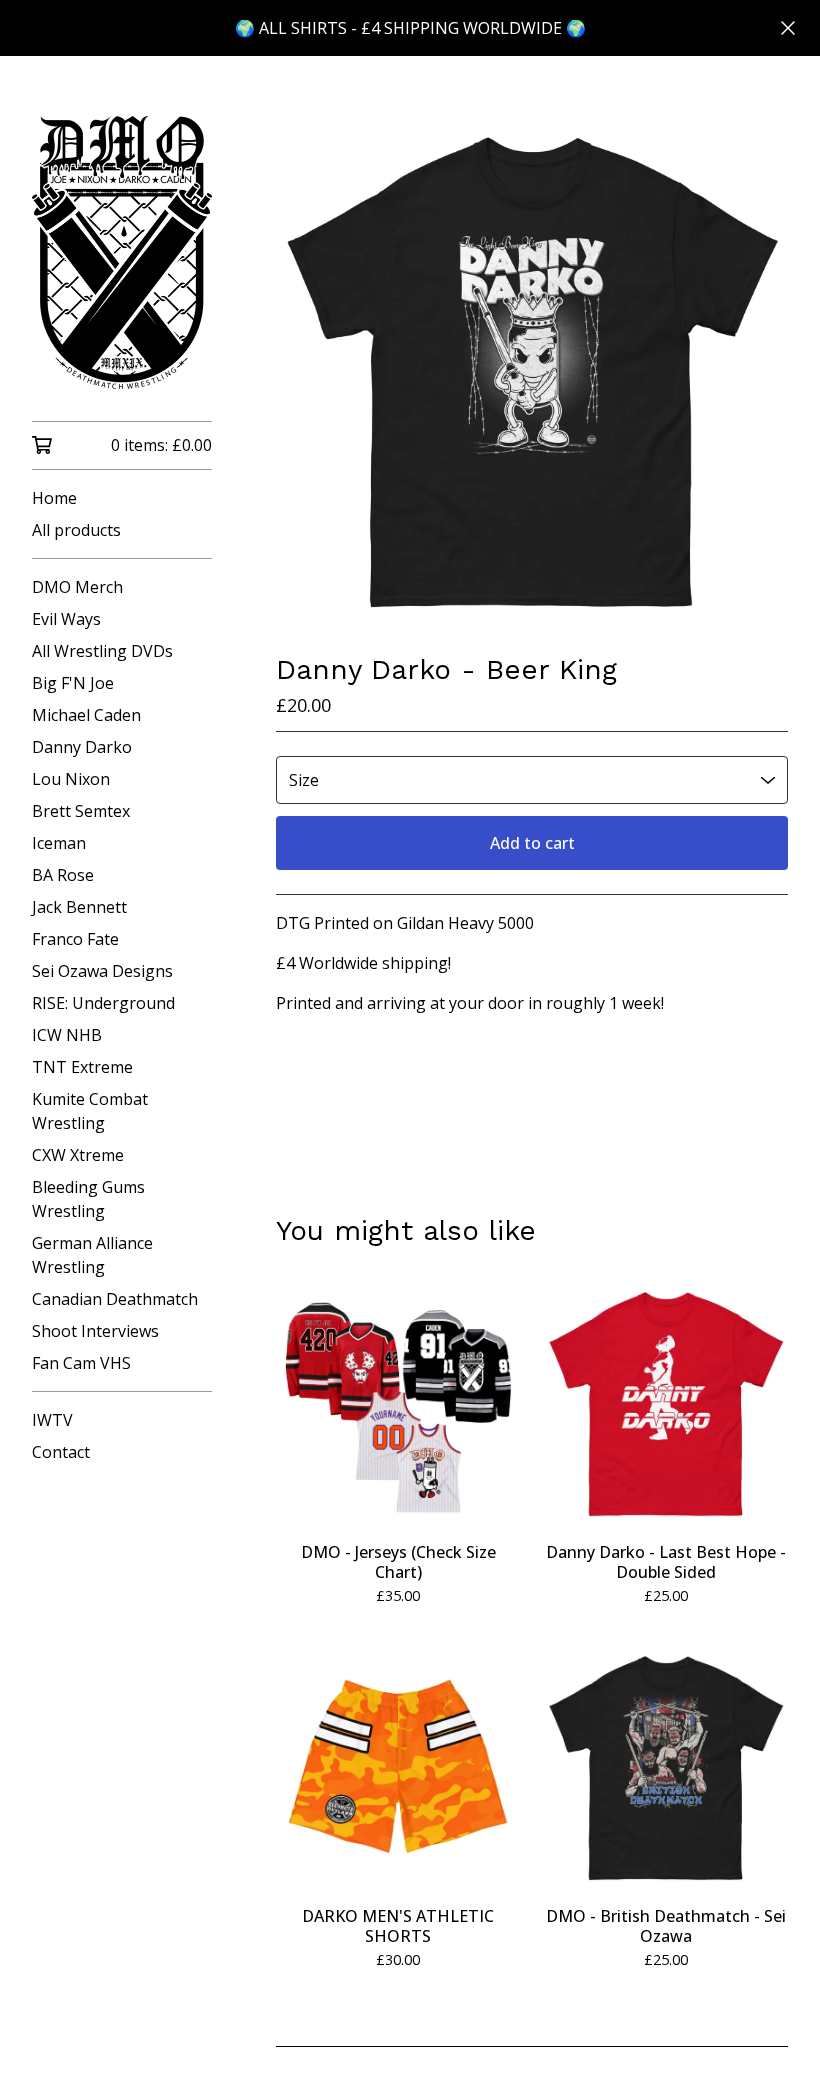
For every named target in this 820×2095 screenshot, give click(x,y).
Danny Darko (82, 747)
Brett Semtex (81, 811)
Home (54, 498)
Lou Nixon (71, 779)
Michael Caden (86, 715)
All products (76, 530)
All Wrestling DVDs (102, 651)
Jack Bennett (79, 907)
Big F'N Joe (73, 683)
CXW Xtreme (78, 1155)
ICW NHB (67, 1035)
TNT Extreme (82, 1067)
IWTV (52, 1420)
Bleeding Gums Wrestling (88, 1199)
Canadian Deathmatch (115, 1299)
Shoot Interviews (95, 1331)
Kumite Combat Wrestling (90, 1111)
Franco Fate (75, 939)
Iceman (59, 843)
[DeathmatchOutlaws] (122, 252)
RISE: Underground (103, 1003)
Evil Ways (66, 619)
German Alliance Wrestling (92, 1255)
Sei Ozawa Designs (102, 971)
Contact (61, 1452)
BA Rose (63, 875)
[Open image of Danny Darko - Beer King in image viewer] (532, 372)
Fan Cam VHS (81, 1363)
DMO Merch (77, 587)
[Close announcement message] (788, 28)
